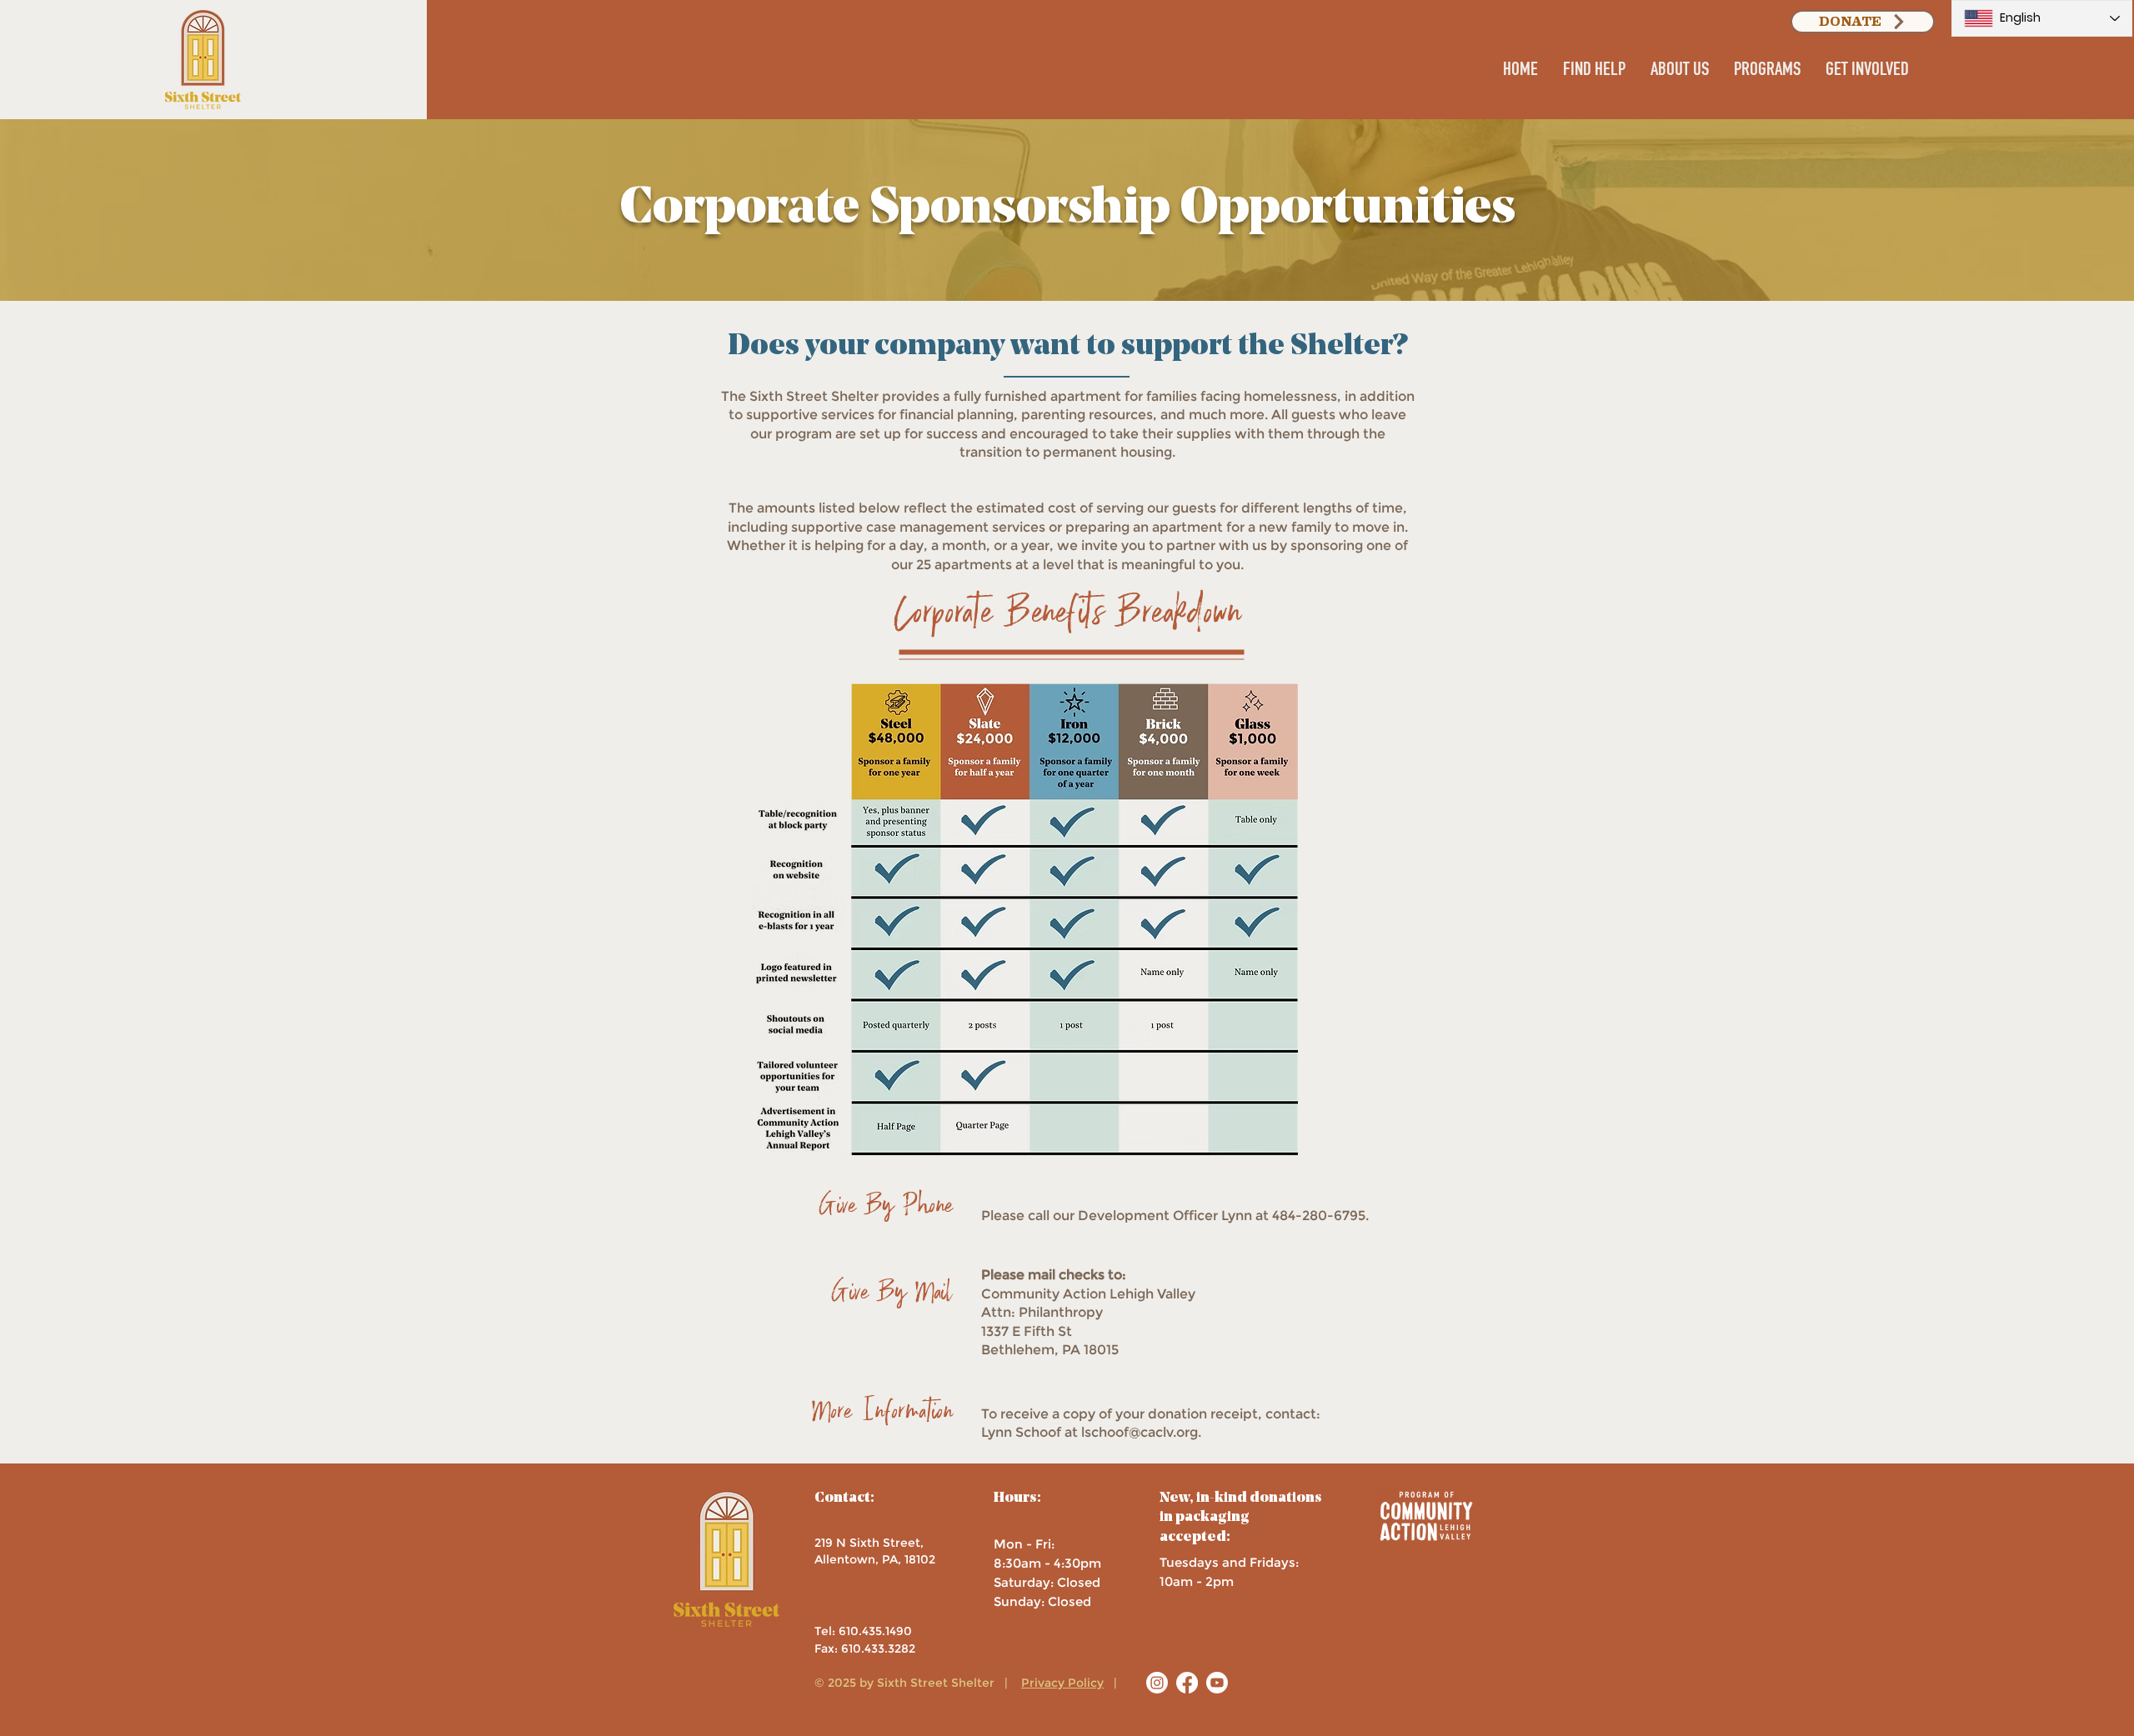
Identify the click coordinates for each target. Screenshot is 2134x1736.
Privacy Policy (1062, 1683)
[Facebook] (1187, 1683)
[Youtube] (1217, 1683)
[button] (1594, 72)
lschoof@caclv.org (1140, 1432)
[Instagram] (1157, 1683)
